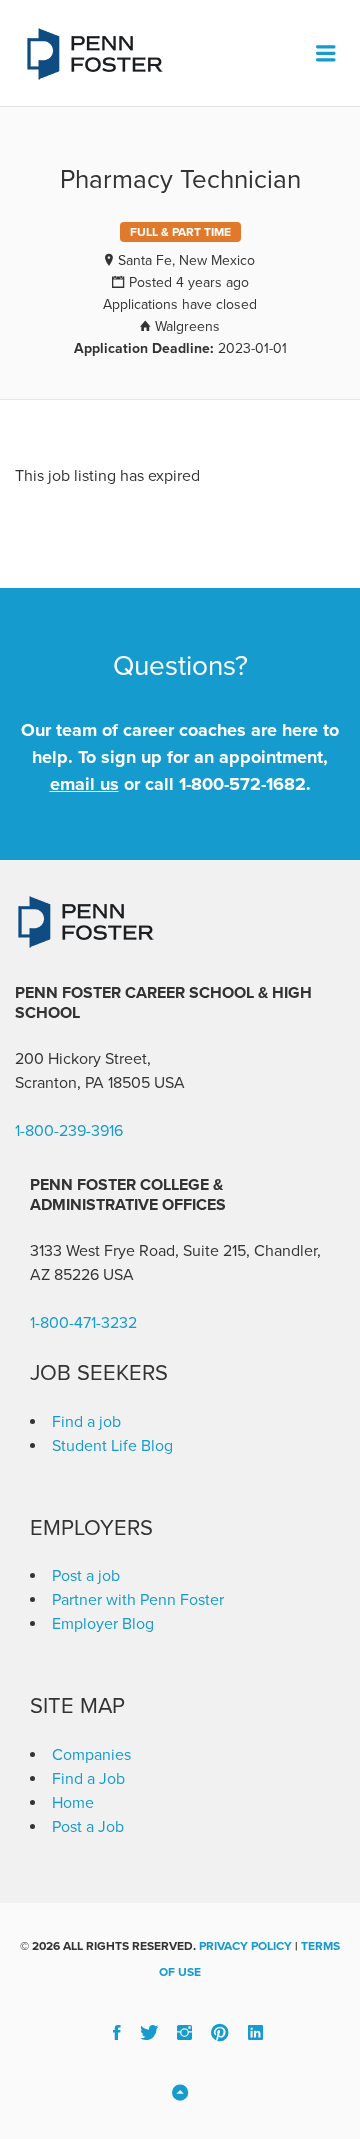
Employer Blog (103, 1624)
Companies (91, 1755)
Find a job (86, 1422)
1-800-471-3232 (83, 1323)
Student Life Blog (112, 1446)
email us (84, 784)
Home (73, 1803)
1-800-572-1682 (242, 784)
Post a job (86, 1576)
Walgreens (187, 326)
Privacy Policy (245, 1946)
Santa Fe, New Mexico (186, 260)
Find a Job (88, 1779)
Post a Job (88, 1827)
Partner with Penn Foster (138, 1600)
